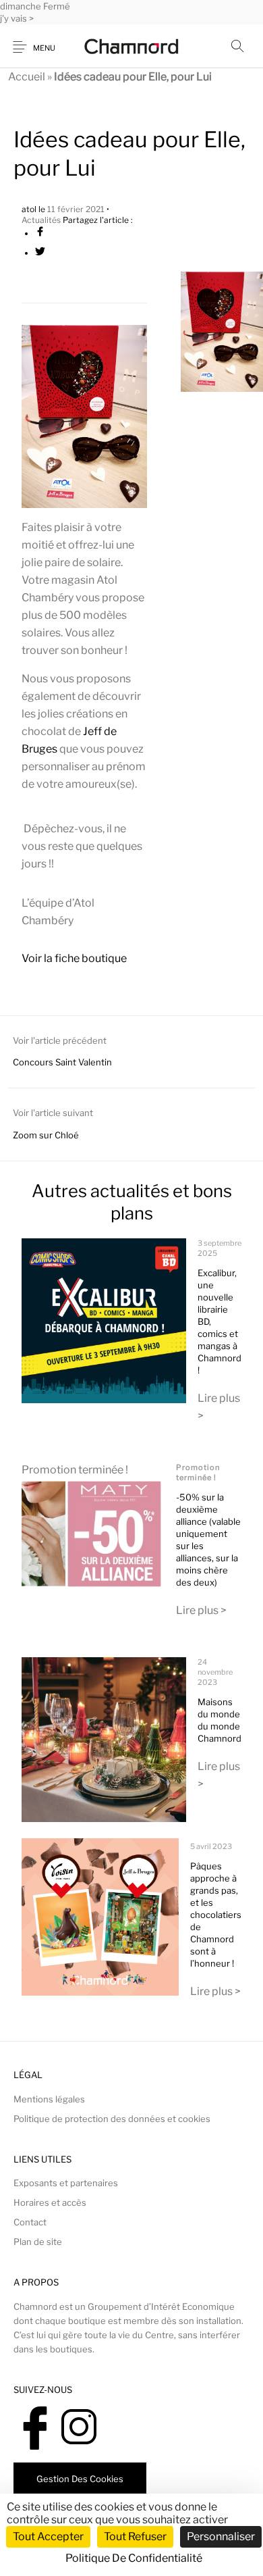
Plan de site (38, 2242)
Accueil (27, 77)
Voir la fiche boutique (74, 958)
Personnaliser (221, 2536)
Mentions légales (49, 2099)
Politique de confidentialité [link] (134, 2558)
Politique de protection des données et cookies (112, 2119)
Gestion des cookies (80, 2479)
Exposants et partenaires (66, 2183)
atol (30, 209)
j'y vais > (17, 18)
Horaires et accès (50, 2202)
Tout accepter (48, 2536)
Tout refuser (135, 2536)
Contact (30, 2222)
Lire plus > (201, 1610)
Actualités (41, 220)
